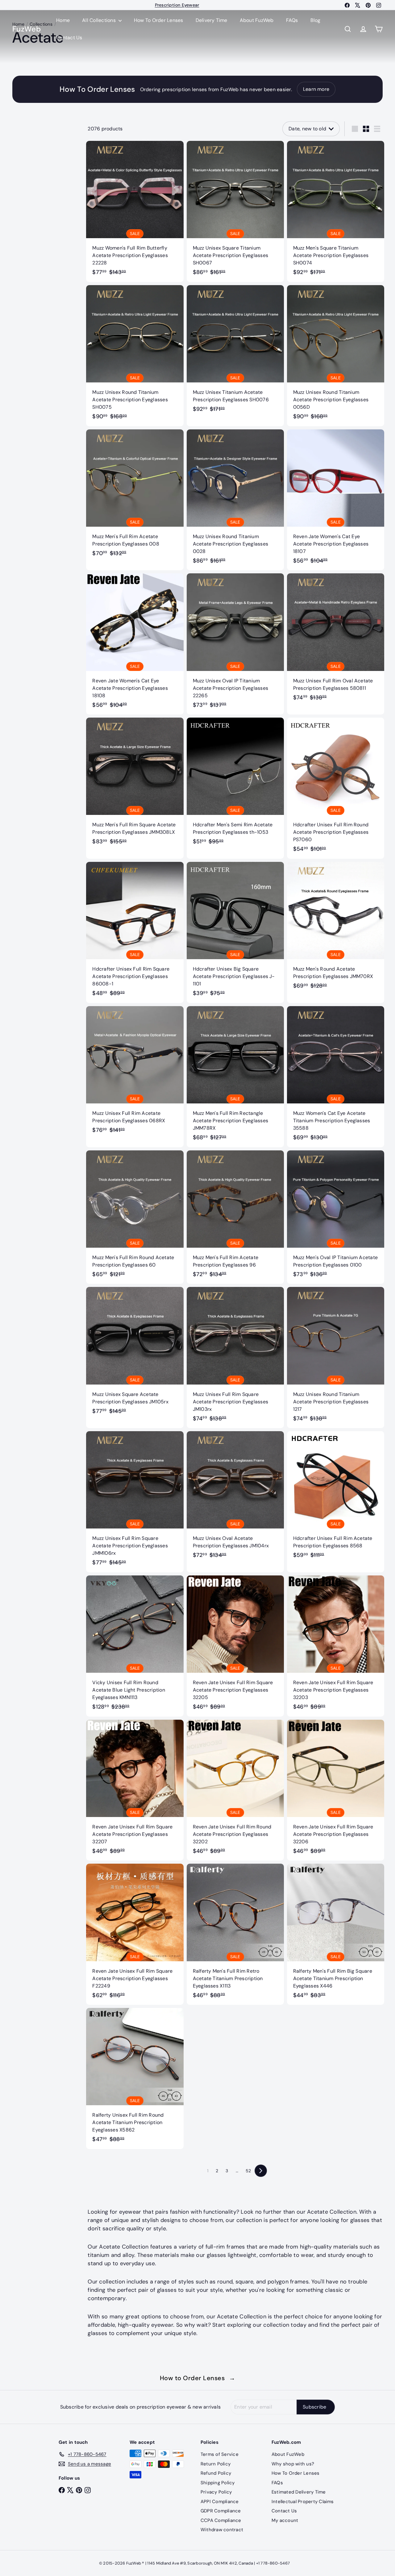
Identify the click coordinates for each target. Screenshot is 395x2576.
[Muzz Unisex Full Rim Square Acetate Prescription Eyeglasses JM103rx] (235, 1358)
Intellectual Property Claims (303, 2502)
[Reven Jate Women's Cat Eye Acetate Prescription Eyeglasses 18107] (336, 500)
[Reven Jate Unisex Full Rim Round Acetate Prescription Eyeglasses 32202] (235, 1790)
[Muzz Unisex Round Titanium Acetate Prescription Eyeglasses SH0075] (135, 356)
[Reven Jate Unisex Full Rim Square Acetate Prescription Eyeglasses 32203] (336, 1646)
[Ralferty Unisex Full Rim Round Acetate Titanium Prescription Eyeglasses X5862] (135, 2079)
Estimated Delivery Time (299, 2492)
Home (63, 20)
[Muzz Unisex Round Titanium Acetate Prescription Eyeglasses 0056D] (336, 356)
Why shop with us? (293, 2464)
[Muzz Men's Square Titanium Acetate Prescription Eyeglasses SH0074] (336, 211)
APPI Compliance (220, 2502)
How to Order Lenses (198, 2378)
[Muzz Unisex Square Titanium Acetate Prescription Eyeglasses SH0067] (235, 211)
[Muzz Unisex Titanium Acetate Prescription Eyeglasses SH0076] (235, 352)
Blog (316, 20)
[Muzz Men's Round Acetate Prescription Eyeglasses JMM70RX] (336, 929)
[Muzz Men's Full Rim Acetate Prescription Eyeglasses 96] (235, 1217)
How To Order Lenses (177, 5)
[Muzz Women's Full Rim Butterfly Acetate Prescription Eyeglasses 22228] (135, 211)
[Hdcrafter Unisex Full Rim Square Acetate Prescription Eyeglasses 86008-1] (135, 932)
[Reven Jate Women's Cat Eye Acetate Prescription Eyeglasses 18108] (135, 644)
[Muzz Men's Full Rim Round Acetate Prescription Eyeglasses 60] (135, 1217)
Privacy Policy (216, 2492)
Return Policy (216, 2464)
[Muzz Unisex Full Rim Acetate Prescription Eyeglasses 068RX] (135, 1073)
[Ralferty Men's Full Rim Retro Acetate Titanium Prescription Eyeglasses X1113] (235, 1934)
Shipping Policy (218, 2483)
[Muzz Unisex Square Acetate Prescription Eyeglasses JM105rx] (135, 1354)
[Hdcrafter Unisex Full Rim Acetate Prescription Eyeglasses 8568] (336, 1498)
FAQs (292, 20)
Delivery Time (212, 20)
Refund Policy (216, 2473)
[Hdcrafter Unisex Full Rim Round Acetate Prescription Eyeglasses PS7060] (336, 788)
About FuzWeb (257, 20)
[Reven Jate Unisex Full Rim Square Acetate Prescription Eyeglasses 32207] (135, 1790)
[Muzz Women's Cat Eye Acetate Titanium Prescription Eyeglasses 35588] (336, 1077)
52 (248, 2171)
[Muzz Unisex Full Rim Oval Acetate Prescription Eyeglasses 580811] (336, 640)
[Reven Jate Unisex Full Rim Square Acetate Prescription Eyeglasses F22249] (135, 1934)
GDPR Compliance (221, 2511)
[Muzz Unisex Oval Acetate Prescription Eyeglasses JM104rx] (235, 1498)
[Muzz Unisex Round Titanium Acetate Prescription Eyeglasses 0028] (235, 500)
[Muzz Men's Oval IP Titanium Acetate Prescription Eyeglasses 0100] (336, 1217)
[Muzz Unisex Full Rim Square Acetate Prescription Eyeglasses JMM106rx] (135, 1502)
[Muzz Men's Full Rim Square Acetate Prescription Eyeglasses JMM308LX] (135, 784)
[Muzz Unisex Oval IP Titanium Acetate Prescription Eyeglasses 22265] (235, 644)
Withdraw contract (222, 2530)
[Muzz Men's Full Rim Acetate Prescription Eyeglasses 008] (135, 496)
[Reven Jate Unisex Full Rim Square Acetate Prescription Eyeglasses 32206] (336, 1790)
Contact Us (69, 38)
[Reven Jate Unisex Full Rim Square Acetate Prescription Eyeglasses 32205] (235, 1646)
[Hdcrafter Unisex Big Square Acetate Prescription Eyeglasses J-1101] (235, 932)
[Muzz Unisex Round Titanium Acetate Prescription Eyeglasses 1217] (336, 1358)
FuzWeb (27, 29)
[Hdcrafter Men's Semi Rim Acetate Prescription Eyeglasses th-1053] (235, 784)
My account (285, 2520)
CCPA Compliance (221, 2520)
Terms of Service (220, 2454)
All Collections (100, 20)
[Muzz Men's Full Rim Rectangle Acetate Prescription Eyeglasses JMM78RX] (235, 1077)
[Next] (261, 2171)
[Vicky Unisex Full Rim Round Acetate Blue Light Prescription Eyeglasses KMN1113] (135, 1646)
